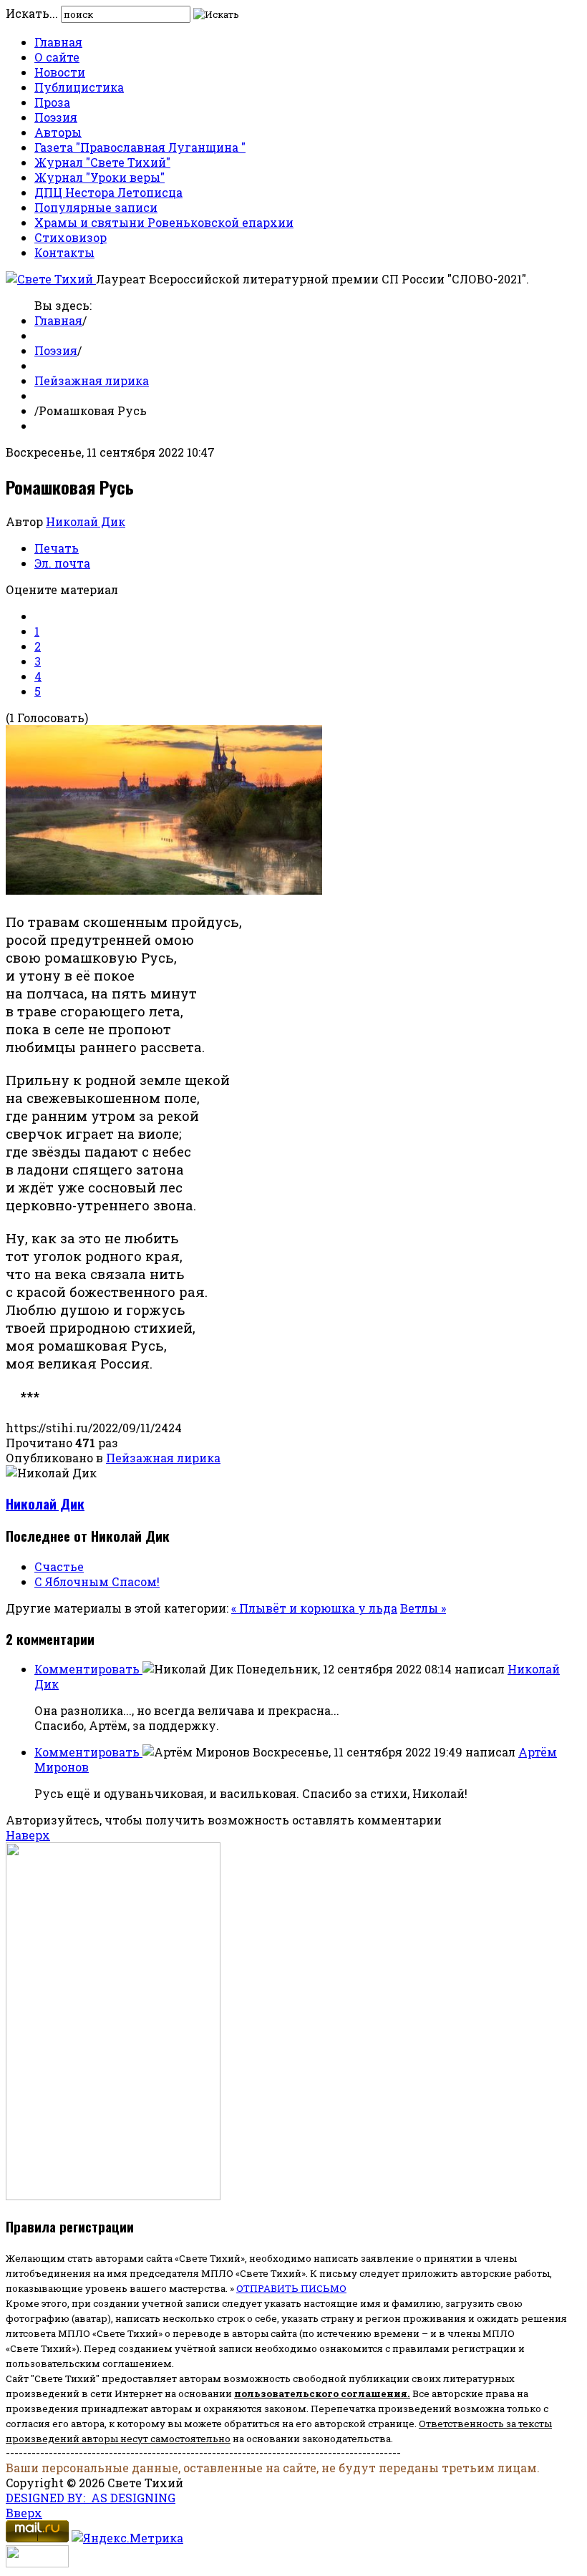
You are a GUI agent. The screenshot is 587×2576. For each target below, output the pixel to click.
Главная (58, 42)
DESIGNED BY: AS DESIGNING (91, 2498)
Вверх (24, 2513)
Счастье (59, 1566)
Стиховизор (71, 237)
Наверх (28, 1835)
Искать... (32, 13)
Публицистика (79, 87)
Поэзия (56, 117)
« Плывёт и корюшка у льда (314, 1608)
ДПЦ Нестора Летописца (108, 192)
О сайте (57, 57)
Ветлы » (423, 1608)
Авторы (58, 132)
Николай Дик (86, 521)
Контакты (64, 252)
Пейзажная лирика (92, 380)
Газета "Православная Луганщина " (140, 147)
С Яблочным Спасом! (97, 1581)
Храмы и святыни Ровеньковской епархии (164, 222)
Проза (52, 102)
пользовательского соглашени (317, 2393)
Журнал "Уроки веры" (100, 177)
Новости (60, 72)
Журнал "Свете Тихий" (102, 162)
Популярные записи (96, 207)
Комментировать (88, 1669)
